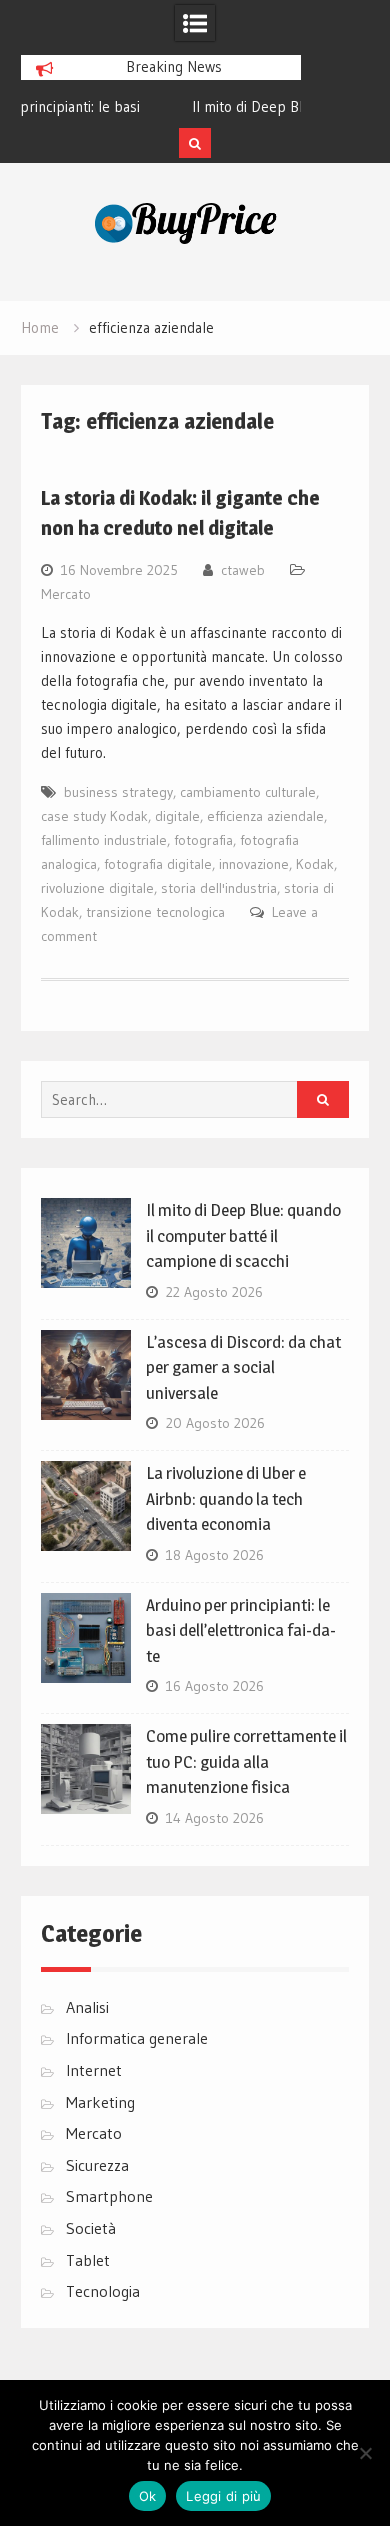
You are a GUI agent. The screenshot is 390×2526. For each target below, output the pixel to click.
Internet (94, 2070)
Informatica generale (137, 2038)
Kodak (315, 864)
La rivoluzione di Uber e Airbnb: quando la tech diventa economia (226, 1498)
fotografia (203, 840)
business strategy (118, 792)
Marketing (100, 2102)
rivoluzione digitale (97, 888)
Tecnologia (103, 2291)
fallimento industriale (104, 840)
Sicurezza (97, 2165)
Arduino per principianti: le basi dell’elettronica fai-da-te (241, 1630)
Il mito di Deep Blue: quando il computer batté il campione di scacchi (243, 1235)
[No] (365, 2453)
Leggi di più (223, 2496)
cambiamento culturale (248, 792)
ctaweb (243, 570)
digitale (177, 816)
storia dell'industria (219, 888)
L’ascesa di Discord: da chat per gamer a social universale (243, 1367)
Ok (148, 2496)
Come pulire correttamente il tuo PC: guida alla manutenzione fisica (246, 1761)
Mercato (66, 594)
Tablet (88, 2260)
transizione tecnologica (155, 912)
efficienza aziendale (265, 816)
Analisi (87, 2007)
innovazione (254, 864)
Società (91, 2228)
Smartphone (109, 2196)
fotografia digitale (158, 864)
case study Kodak (94, 816)
